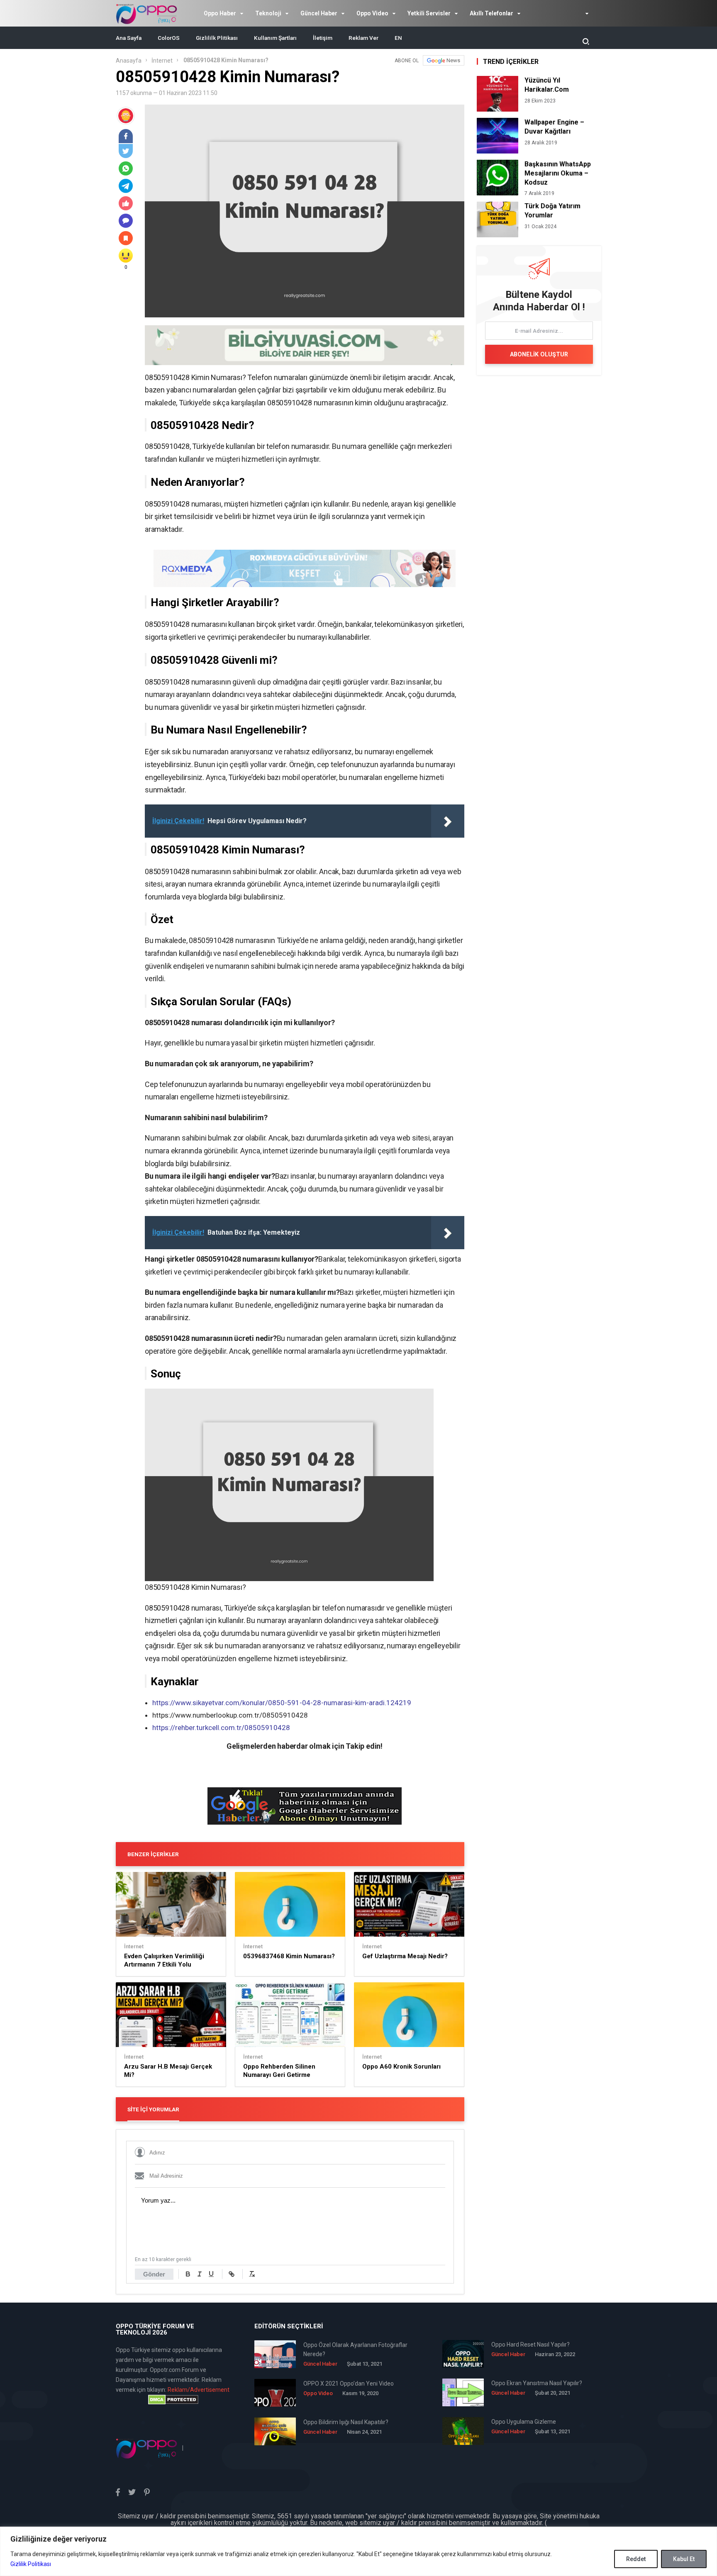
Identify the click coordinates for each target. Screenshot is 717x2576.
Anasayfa (129, 61)
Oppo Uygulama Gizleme (524, 2422)
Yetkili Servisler (429, 13)
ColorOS (169, 38)
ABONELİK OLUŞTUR (539, 354)
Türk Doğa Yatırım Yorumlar (552, 211)
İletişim (323, 38)
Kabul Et (684, 2559)
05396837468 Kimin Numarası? (289, 1956)
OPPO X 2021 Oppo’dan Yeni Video (349, 2383)
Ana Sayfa (129, 38)
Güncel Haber (319, 13)
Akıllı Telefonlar (491, 13)
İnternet (162, 61)
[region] (358, 2551)
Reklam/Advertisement (199, 2390)
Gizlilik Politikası (31, 2564)
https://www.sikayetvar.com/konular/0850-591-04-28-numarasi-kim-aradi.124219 (282, 1703)
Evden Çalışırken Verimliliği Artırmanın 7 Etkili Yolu (164, 1960)
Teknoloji (268, 13)
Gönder (154, 2274)
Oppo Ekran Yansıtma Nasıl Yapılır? (537, 2383)
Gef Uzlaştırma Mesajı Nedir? (405, 1956)
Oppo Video (372, 13)
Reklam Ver (363, 38)
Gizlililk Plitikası (217, 38)
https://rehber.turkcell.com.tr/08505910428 (221, 1728)
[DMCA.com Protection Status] (173, 2400)
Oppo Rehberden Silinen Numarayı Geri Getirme (279, 2071)
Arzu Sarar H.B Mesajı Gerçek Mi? (168, 2071)
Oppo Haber (220, 13)
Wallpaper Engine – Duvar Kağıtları (554, 127)
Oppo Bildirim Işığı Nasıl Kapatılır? (346, 2422)
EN (398, 38)
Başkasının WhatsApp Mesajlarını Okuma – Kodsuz (558, 173)
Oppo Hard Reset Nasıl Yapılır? (530, 2344)
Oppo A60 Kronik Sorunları (401, 2067)
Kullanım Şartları (275, 38)
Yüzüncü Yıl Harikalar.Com (547, 85)
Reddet (636, 2559)
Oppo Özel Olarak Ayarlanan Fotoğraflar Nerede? (355, 2349)
